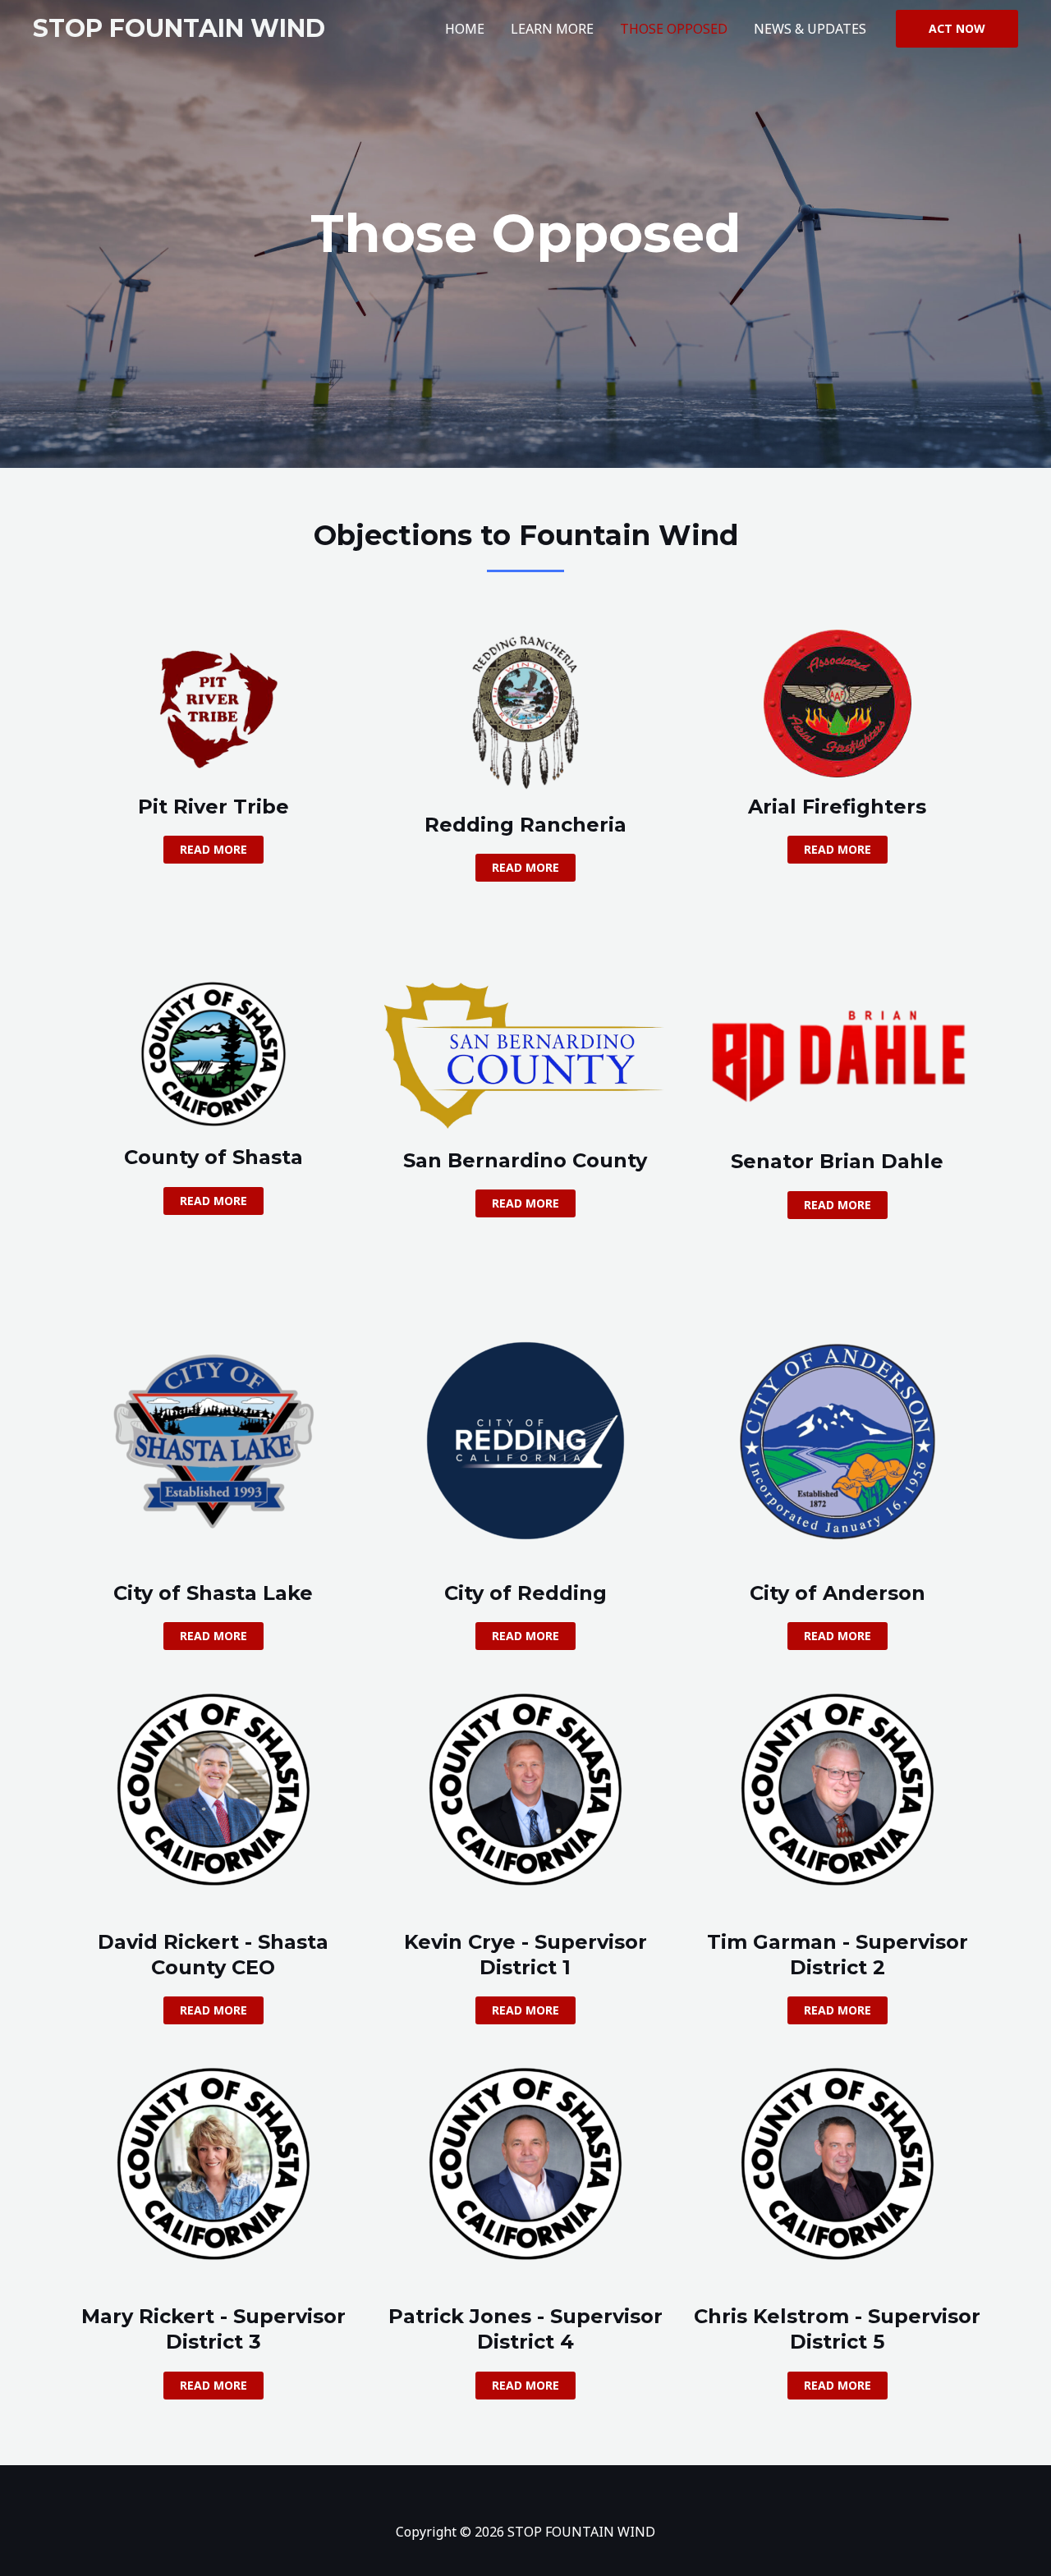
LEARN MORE (552, 29)
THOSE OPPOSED (674, 29)
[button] (957, 29)
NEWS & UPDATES (810, 29)
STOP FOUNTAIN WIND (179, 28)
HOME (465, 29)
